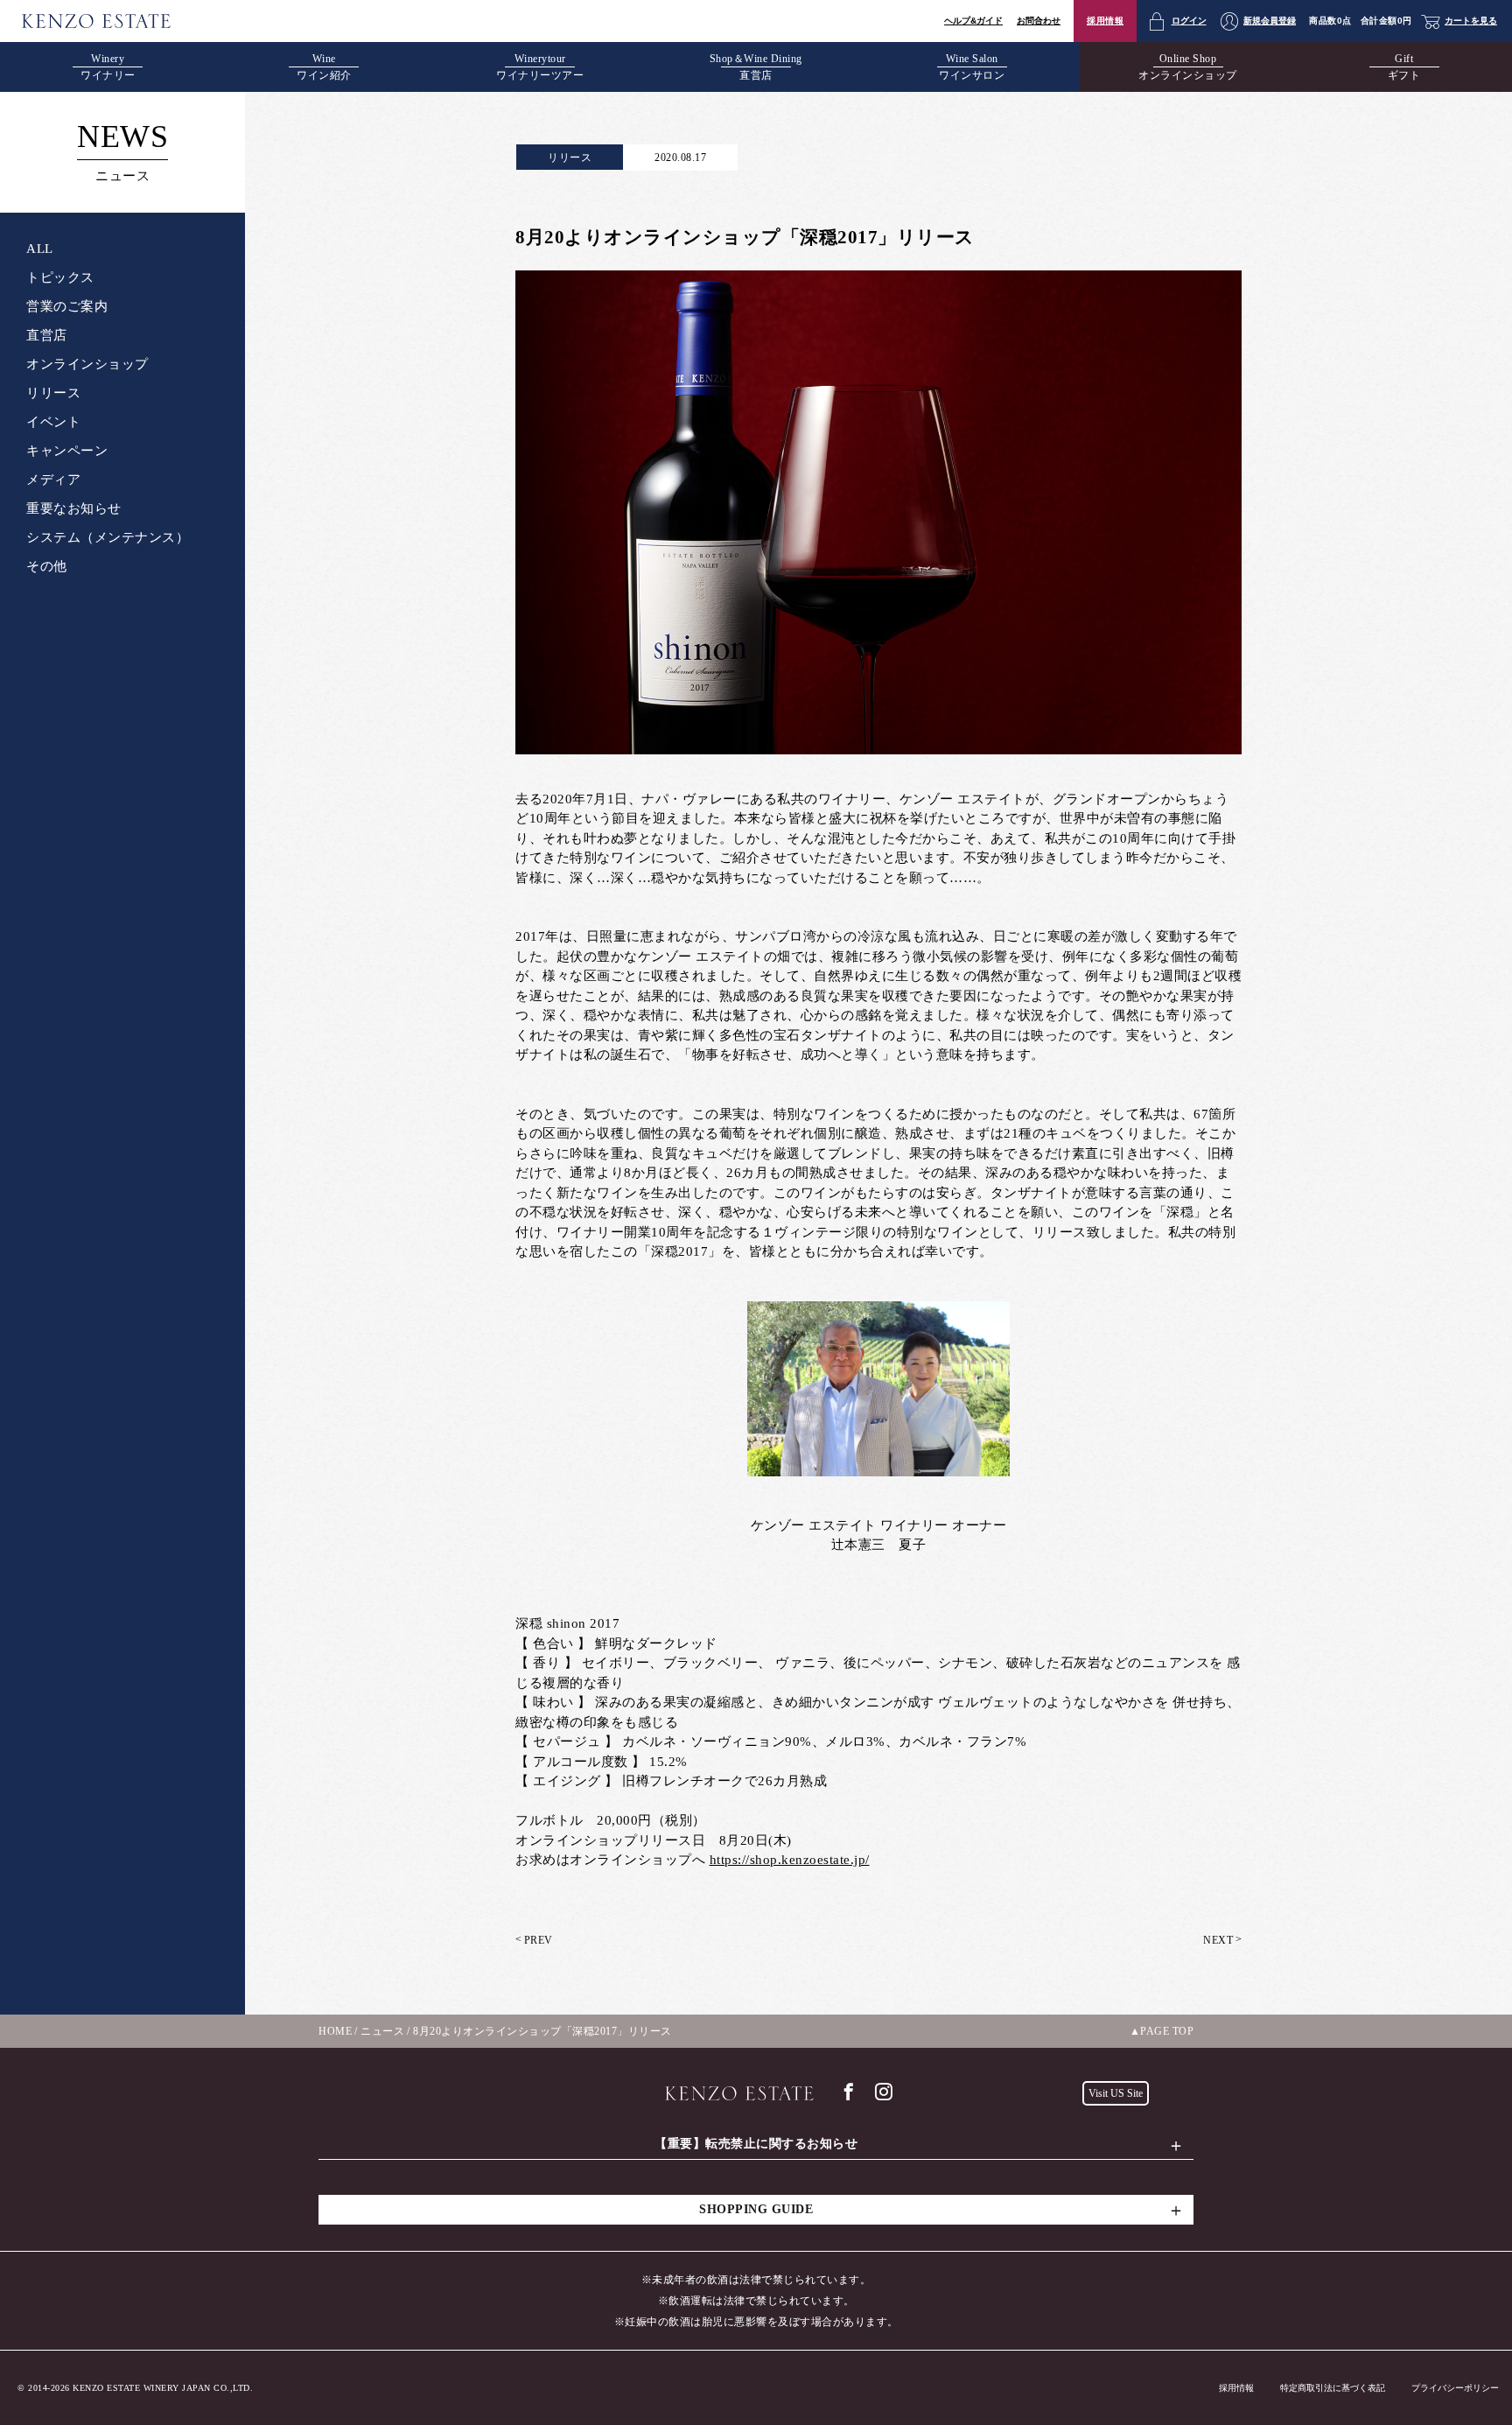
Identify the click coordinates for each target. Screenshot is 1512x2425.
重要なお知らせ (74, 508)
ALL (40, 249)
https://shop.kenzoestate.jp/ (790, 1860)
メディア (53, 480)
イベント (53, 422)
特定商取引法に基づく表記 (1333, 2388)
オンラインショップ (87, 364)
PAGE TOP (1167, 2031)
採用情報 (1105, 21)
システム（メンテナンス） (108, 537)
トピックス (60, 277)
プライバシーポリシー (1455, 2388)
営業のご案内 (67, 306)
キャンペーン (67, 451)
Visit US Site (1116, 2093)
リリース (53, 393)
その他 (47, 566)
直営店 (47, 335)
